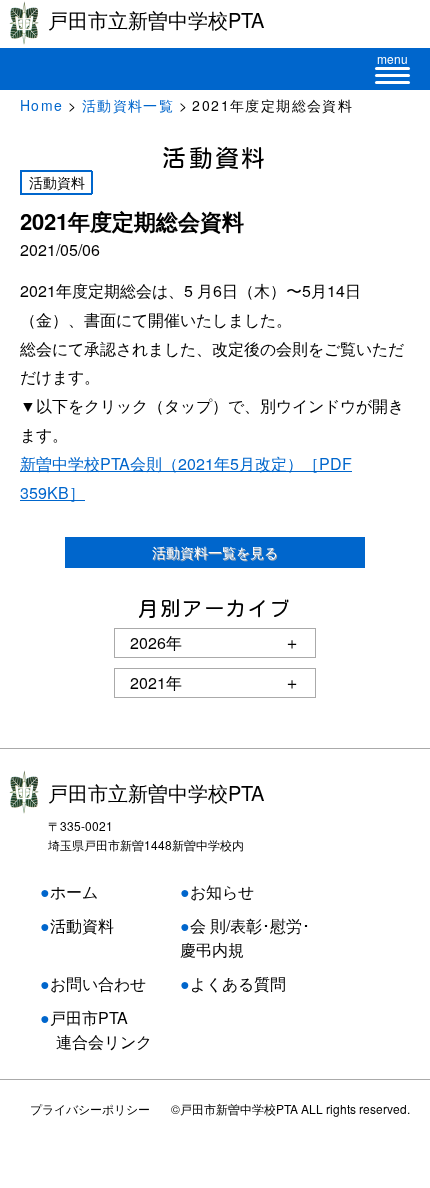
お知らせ (222, 891)
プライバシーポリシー (90, 1108)
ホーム (74, 891)
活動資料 (82, 925)
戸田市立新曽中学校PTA (156, 792)
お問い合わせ (98, 983)
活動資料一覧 (128, 105)
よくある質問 (238, 983)
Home (42, 105)
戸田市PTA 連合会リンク (96, 1029)
